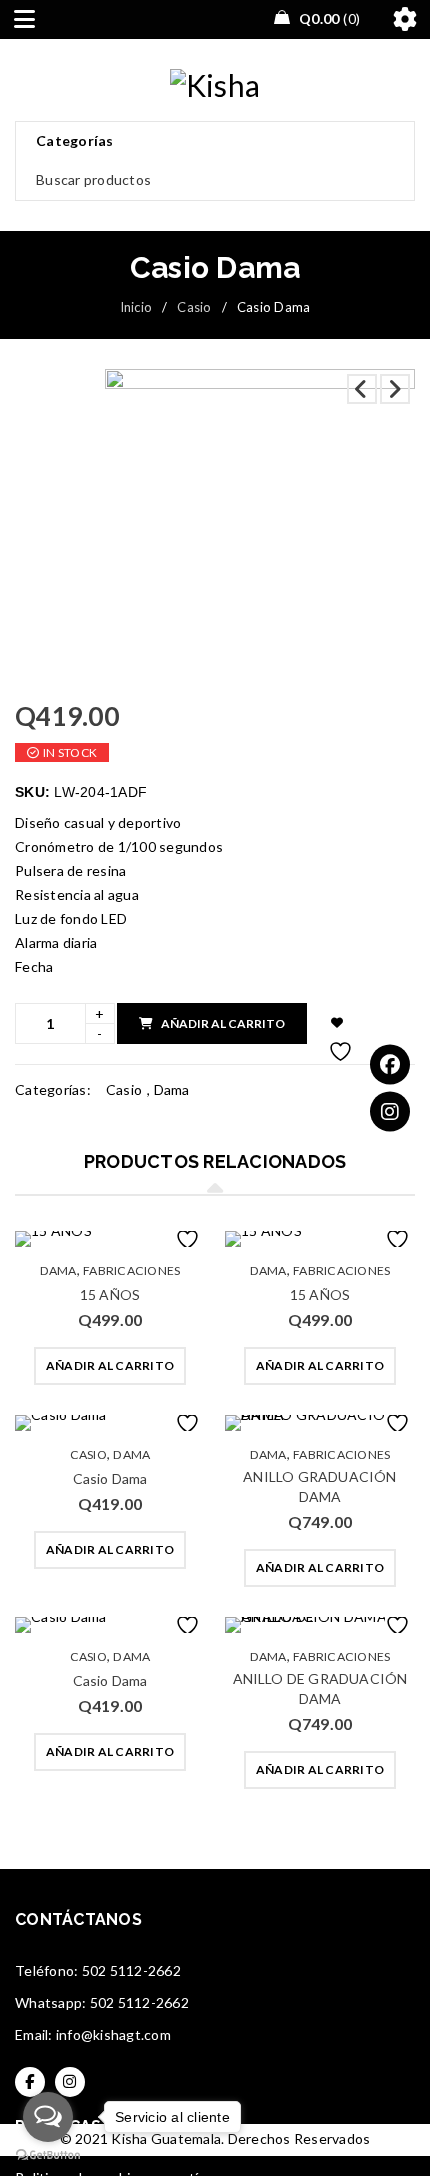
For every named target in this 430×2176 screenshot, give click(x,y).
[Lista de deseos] (337, 1023)
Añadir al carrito (223, 1023)
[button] (110, 1366)
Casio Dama (110, 1478)
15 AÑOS (110, 1294)
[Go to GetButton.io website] (48, 2155)
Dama (172, 1089)
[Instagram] (390, 1112)
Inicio (136, 307)
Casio (194, 307)
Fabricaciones (131, 1270)
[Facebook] (390, 1065)
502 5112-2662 (131, 1970)
